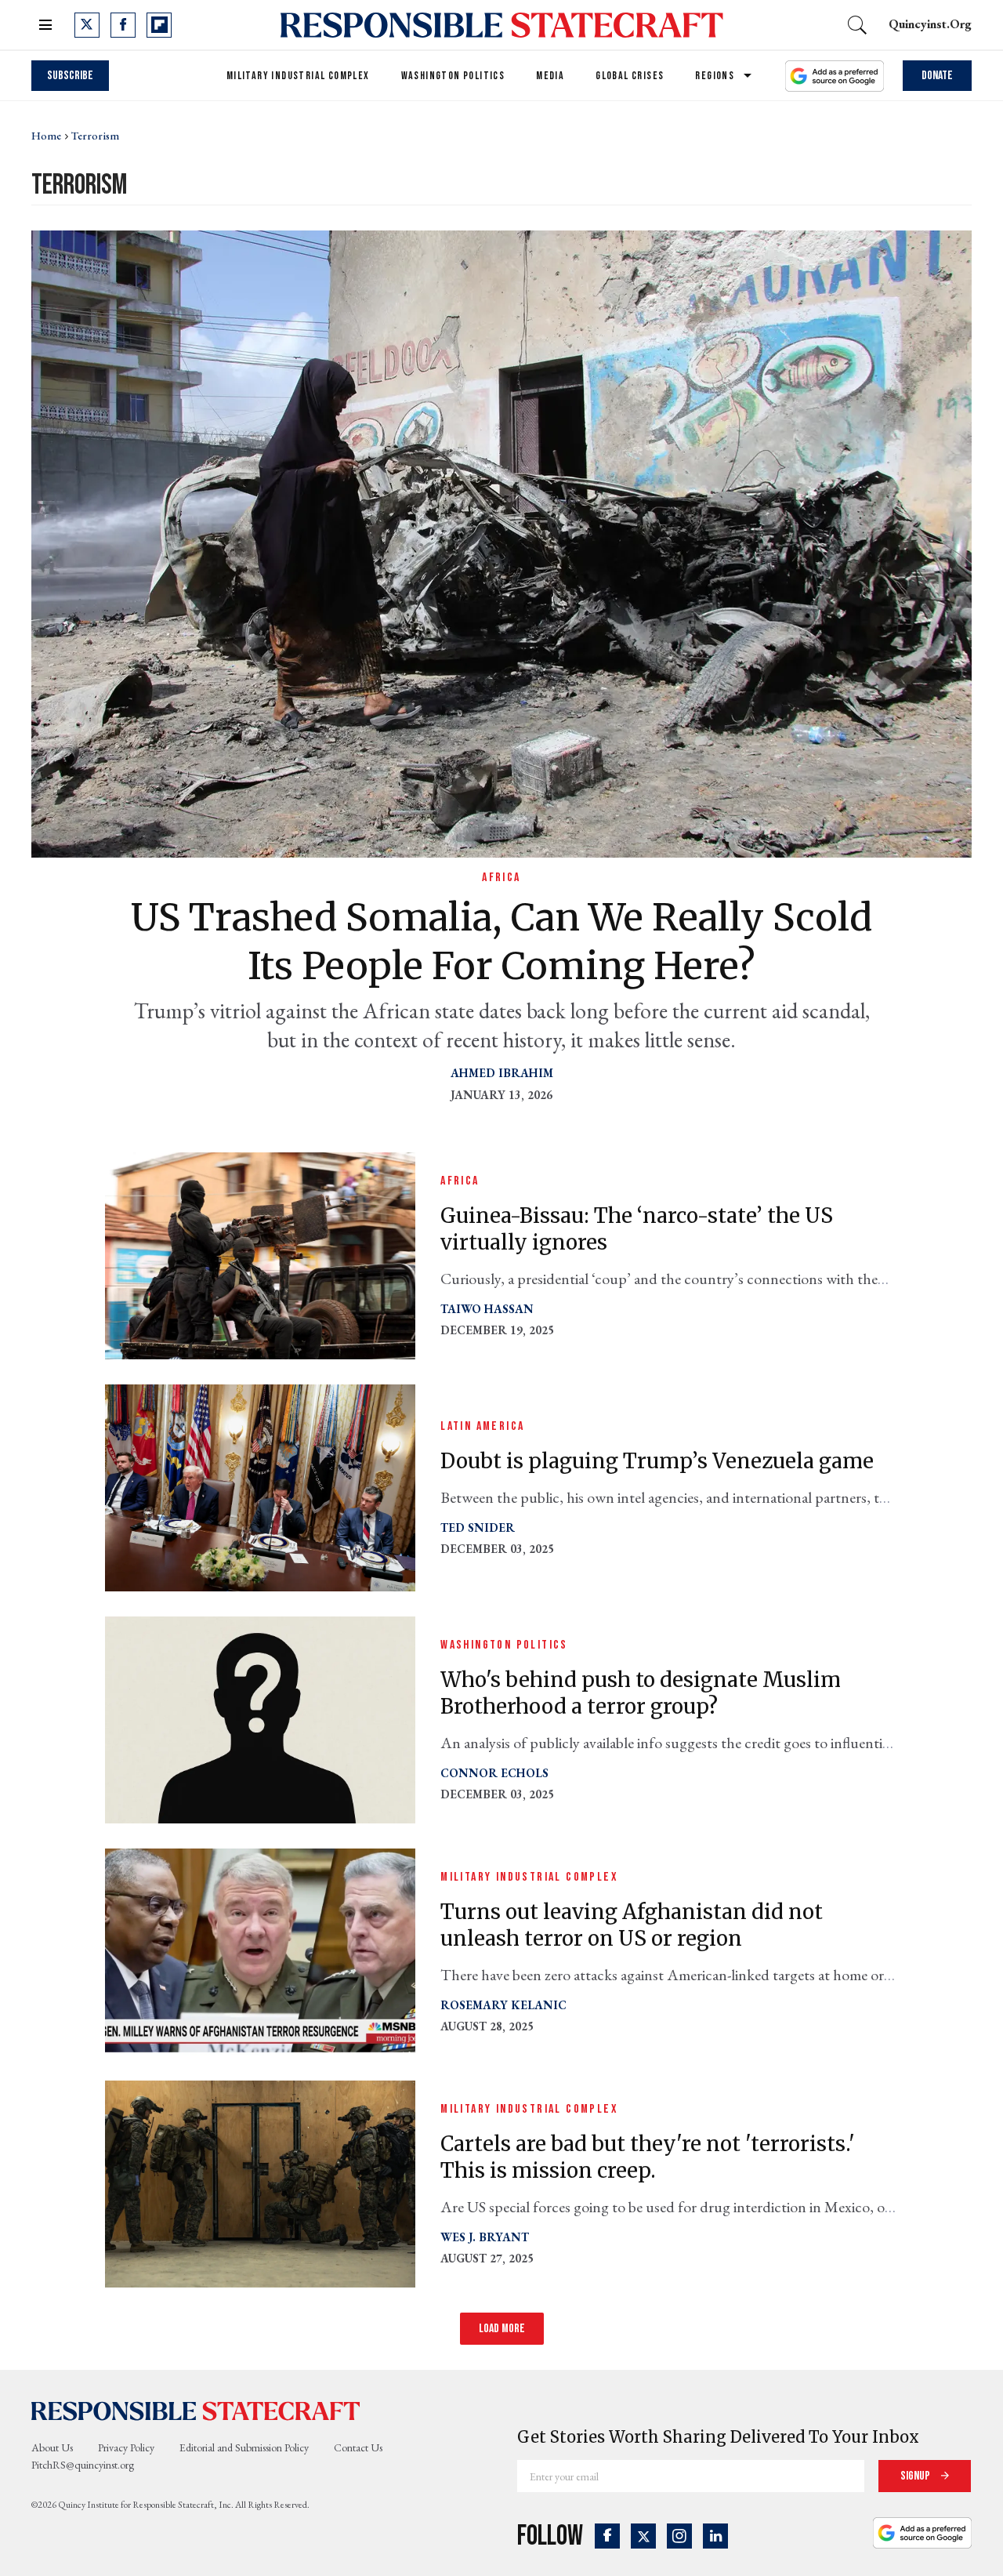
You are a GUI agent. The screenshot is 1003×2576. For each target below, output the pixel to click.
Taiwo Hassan (487, 1309)
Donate (937, 76)
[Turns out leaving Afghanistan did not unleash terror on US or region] (260, 1950)
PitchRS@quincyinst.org (83, 2465)
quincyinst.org (930, 24)
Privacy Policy (126, 2447)
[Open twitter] (87, 25)
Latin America (482, 1426)
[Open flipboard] (159, 25)
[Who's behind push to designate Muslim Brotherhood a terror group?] (260, 1718)
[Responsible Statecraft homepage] (196, 2411)
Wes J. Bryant (485, 2237)
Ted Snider (478, 1527)
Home (46, 136)
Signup (916, 2476)
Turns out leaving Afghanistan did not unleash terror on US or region (632, 1925)
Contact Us (358, 2447)
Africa (501, 878)
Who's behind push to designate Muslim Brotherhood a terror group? (641, 1693)
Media (550, 76)
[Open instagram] (679, 2536)
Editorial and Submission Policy (244, 2447)
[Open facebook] (123, 25)
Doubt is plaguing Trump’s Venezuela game (657, 1461)
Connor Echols (494, 1773)
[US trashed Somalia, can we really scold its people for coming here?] (501, 542)
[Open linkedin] (715, 2536)
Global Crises (630, 76)
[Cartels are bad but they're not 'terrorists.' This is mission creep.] (260, 2182)
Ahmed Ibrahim (502, 1073)
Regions (715, 76)
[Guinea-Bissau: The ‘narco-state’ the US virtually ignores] (260, 1254)
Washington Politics (453, 76)
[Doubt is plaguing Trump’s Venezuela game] (260, 1486)
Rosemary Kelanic (503, 2005)
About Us (52, 2447)
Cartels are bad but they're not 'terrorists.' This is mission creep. (648, 2157)
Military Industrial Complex (298, 76)
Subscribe (70, 76)
